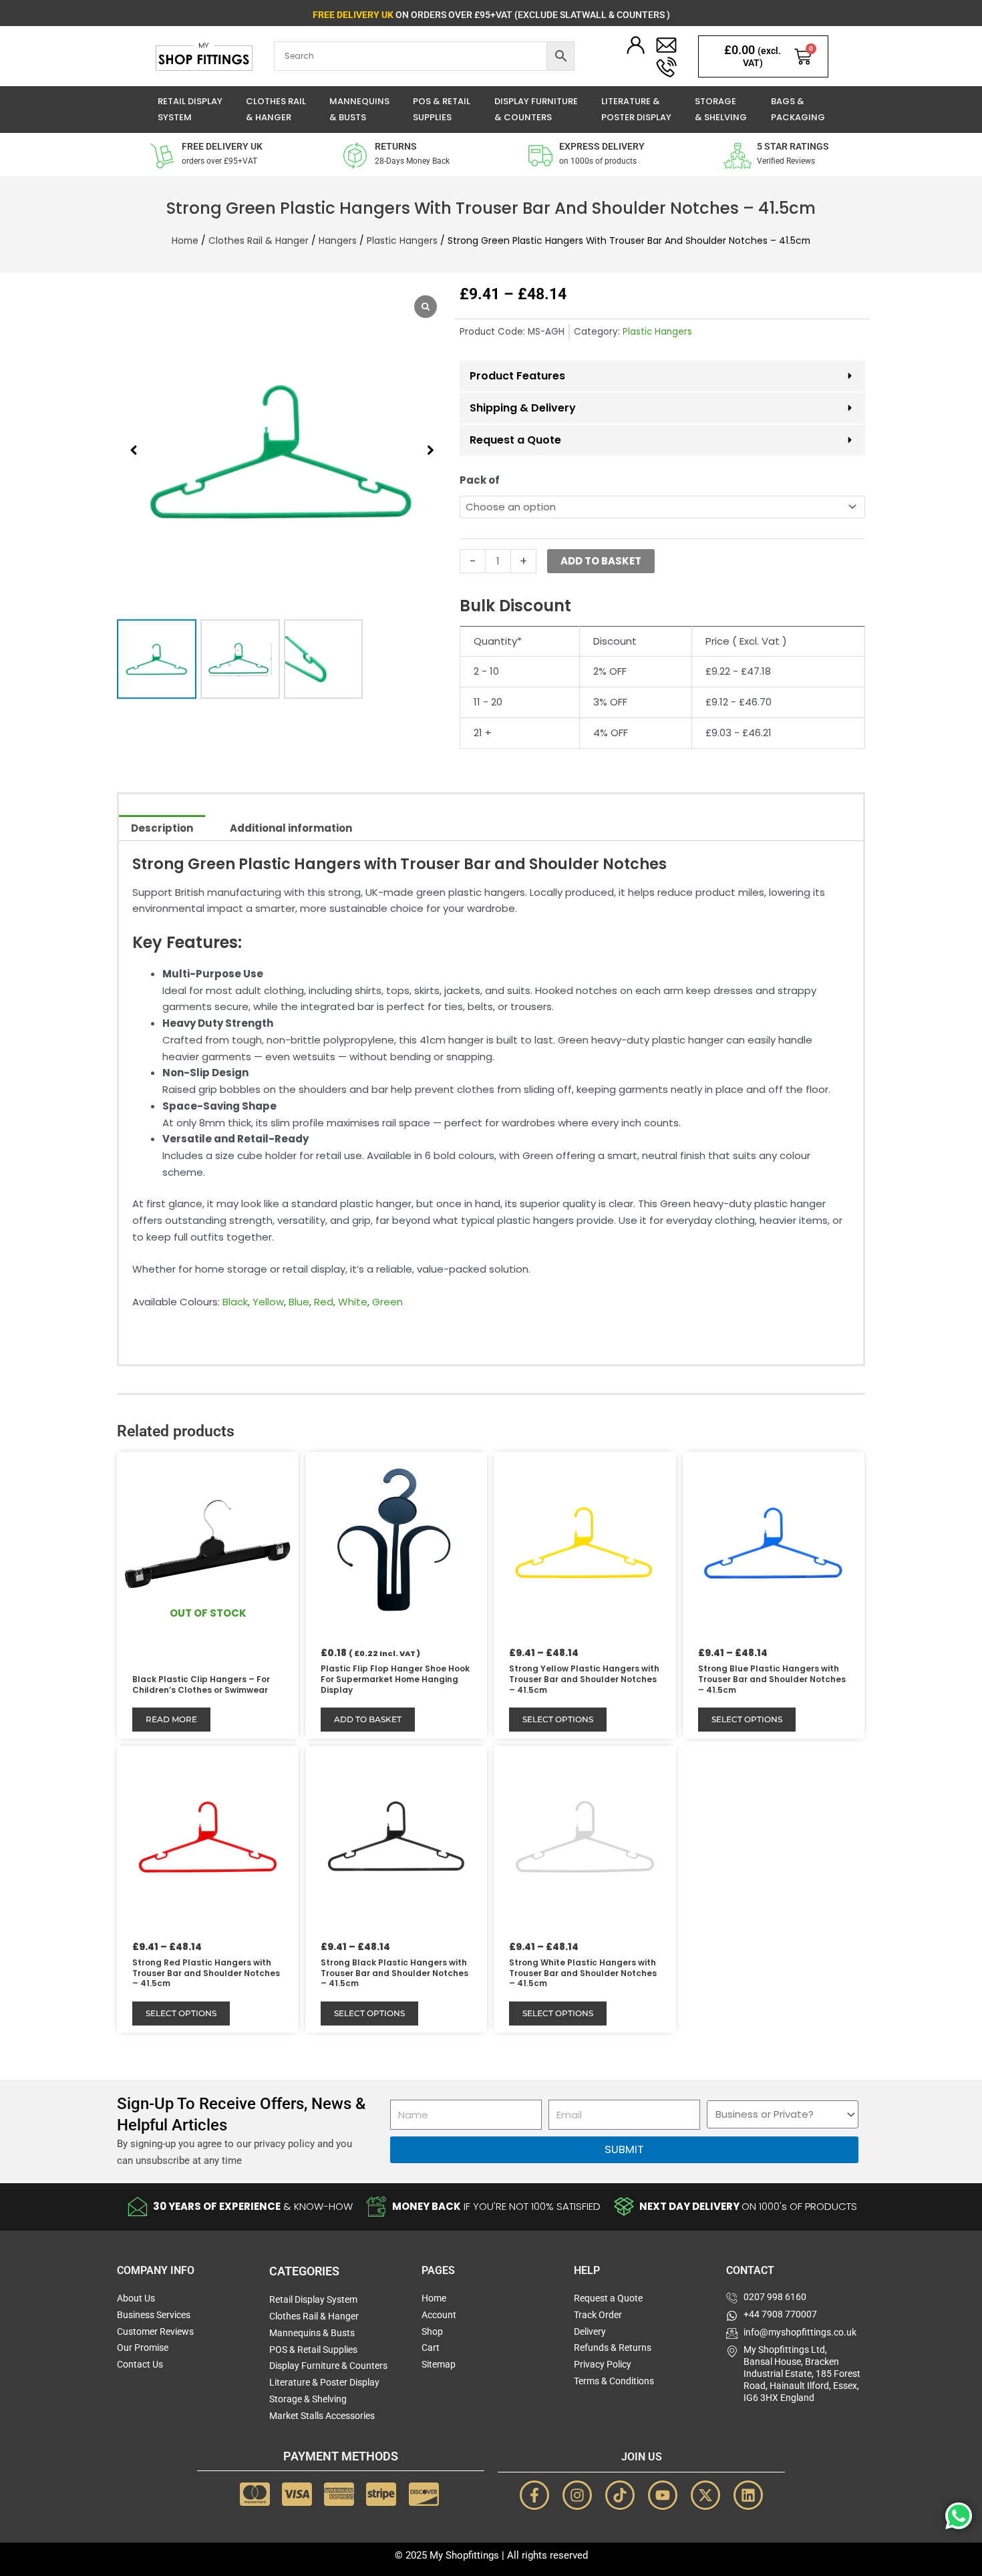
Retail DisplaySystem (190, 110)
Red (324, 1302)
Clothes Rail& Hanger (276, 110)
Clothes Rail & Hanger (259, 241)
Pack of (480, 480)
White (353, 1302)
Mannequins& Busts (359, 110)
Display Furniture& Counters (536, 110)
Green (387, 1302)
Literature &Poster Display (636, 110)
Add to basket (601, 561)
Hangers (338, 241)
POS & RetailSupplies (442, 110)
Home (185, 241)
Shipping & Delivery (523, 408)
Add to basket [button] (368, 1719)
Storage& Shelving (721, 110)
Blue (299, 1302)
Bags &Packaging (798, 110)
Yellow (268, 1302)
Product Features (517, 376)
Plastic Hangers (402, 241)
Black (235, 1302)
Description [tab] (162, 828)
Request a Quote (515, 440)
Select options (558, 1719)
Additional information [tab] (291, 828)
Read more (171, 1719)
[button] (430, 450)
